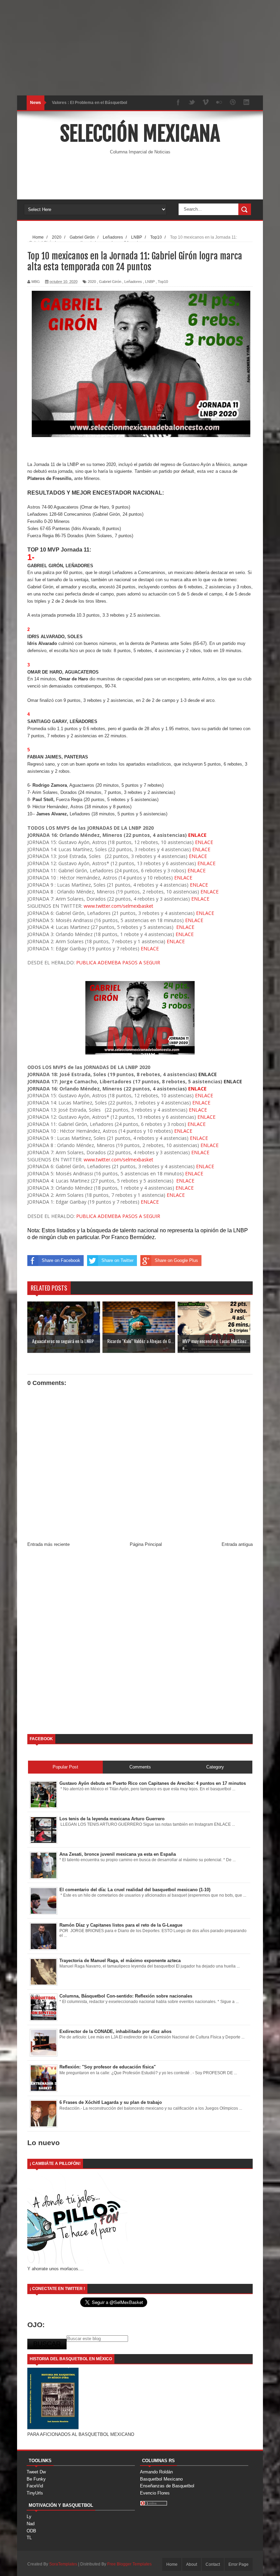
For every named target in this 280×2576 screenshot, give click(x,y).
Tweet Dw (36, 2472)
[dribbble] (233, 103)
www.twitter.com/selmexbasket (118, 906)
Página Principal (146, 1544)
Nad (31, 2524)
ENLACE (197, 835)
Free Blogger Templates (129, 2564)
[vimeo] (206, 103)
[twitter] (192, 103)
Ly (29, 2517)
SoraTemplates (63, 2564)
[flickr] (219, 103)
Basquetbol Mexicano (161, 2479)
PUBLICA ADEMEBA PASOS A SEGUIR (118, 962)
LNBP (150, 282)
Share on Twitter (117, 1260)
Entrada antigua (237, 1544)
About (192, 2564)
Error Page (239, 2564)
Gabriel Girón (110, 282)
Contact (213, 2564)
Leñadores (133, 282)
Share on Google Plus (176, 1260)
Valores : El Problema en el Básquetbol (89, 103)
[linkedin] (247, 103)
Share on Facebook (61, 1260)
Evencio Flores (155, 2493)
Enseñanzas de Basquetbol (167, 2486)
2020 (92, 282)
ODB (31, 2531)
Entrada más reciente (48, 1544)
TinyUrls (35, 2493)
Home (172, 2564)
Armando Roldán (156, 2472)
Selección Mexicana (140, 134)
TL (29, 2538)
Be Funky (36, 2479)
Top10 (163, 282)
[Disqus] (140, 1643)
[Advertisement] (140, 48)
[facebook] (178, 103)
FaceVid (35, 2486)
